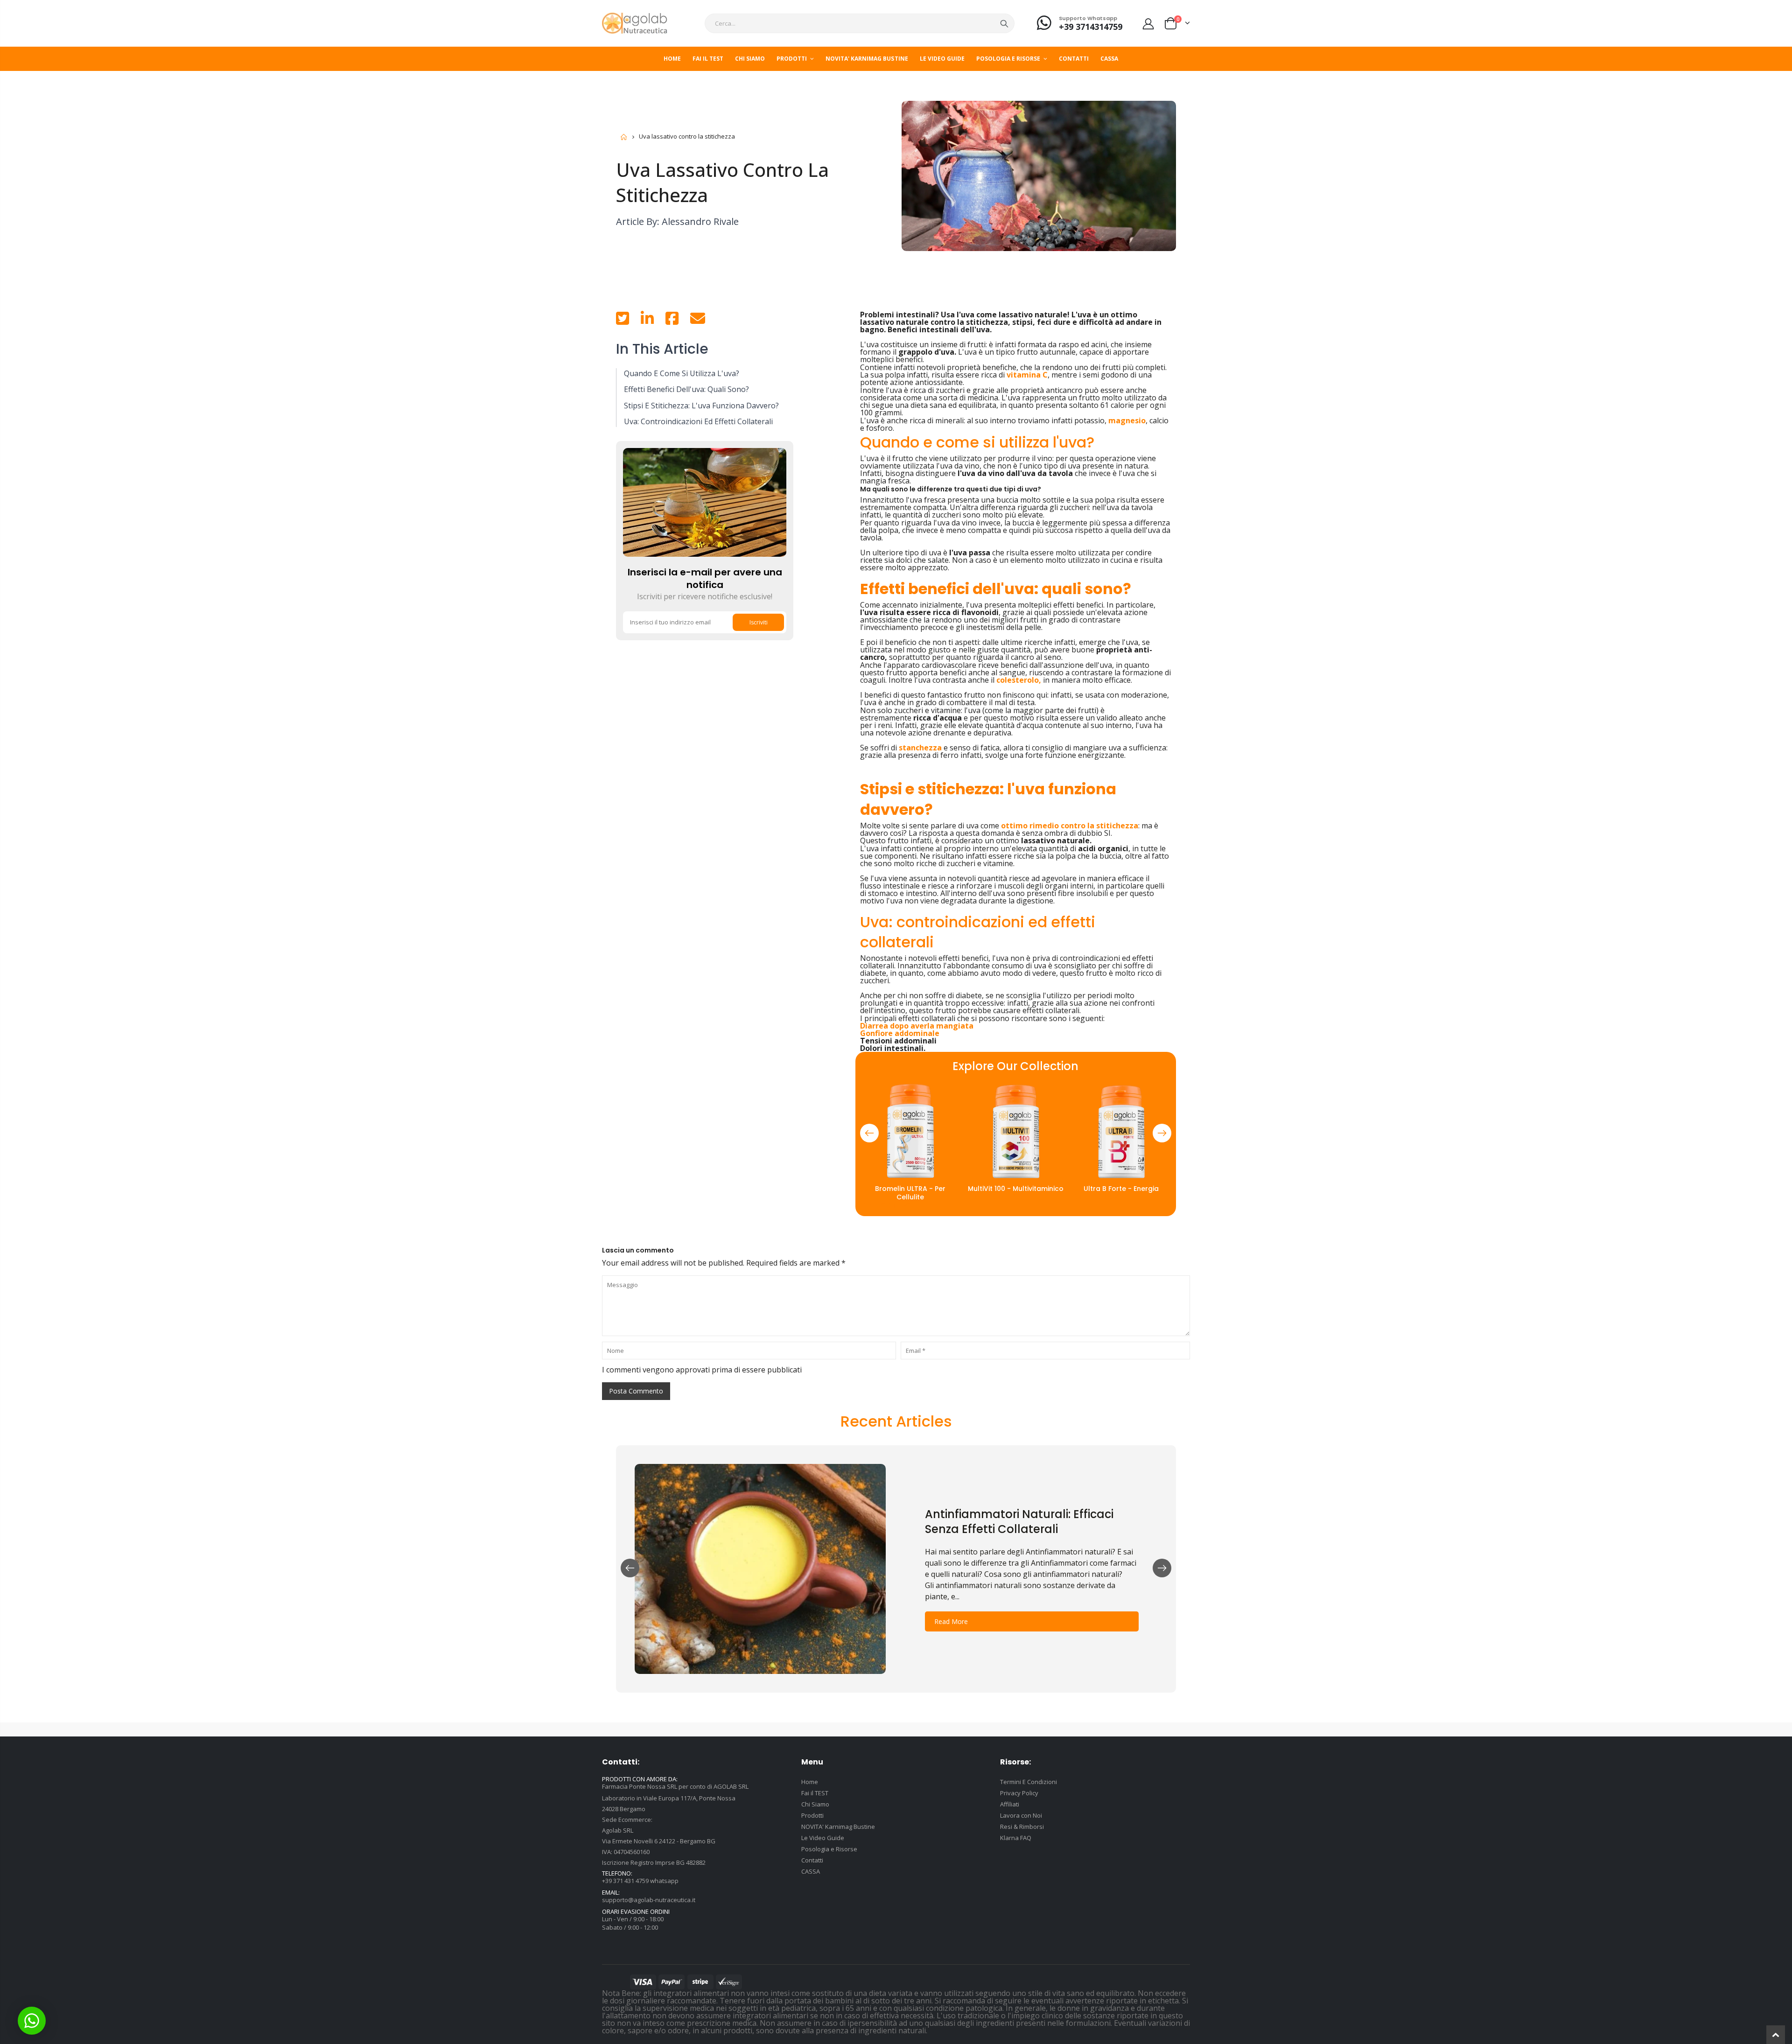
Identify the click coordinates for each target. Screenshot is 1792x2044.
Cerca (1004, 23)
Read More (951, 1621)
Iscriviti (759, 622)
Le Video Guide (823, 1838)
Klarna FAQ (1016, 1838)
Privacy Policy (1019, 1793)
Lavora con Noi (1021, 1815)
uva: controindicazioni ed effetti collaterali (698, 421)
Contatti (812, 1860)
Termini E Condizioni (1029, 1782)
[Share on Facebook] (672, 321)
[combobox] (860, 23)
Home (624, 137)
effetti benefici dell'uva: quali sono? (686, 389)
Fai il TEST (815, 1793)
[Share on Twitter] (623, 321)
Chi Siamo (815, 1804)
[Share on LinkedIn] (647, 321)
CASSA (811, 1871)
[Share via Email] (698, 321)
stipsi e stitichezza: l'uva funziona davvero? (701, 406)
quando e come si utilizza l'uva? (682, 373)
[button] (869, 1133)
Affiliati (1010, 1804)
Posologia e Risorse (829, 1849)
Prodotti (812, 1815)
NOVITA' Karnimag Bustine (838, 1827)
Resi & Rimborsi (1022, 1827)
